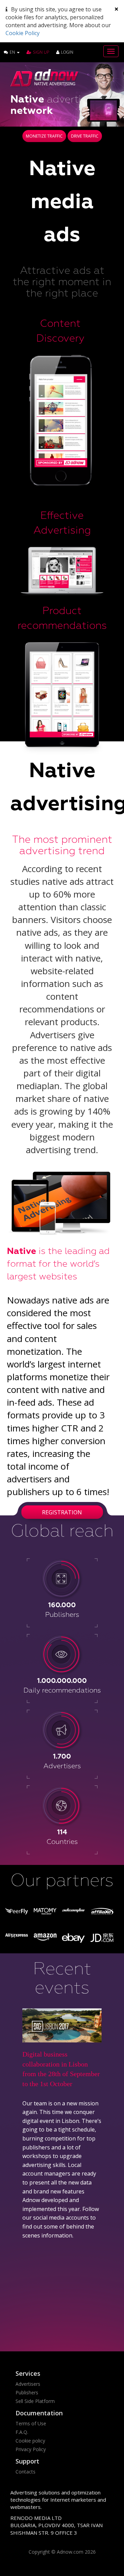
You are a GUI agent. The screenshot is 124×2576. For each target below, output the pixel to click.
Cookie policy (30, 2441)
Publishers (27, 2392)
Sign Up (41, 52)
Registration (62, 1512)
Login (67, 52)
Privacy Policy (31, 2449)
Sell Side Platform (35, 2401)
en (13, 52)
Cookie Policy (23, 33)
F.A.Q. (22, 2432)
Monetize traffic (44, 136)
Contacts (25, 2472)
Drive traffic (85, 136)
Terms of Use (31, 2423)
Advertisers (28, 2384)
